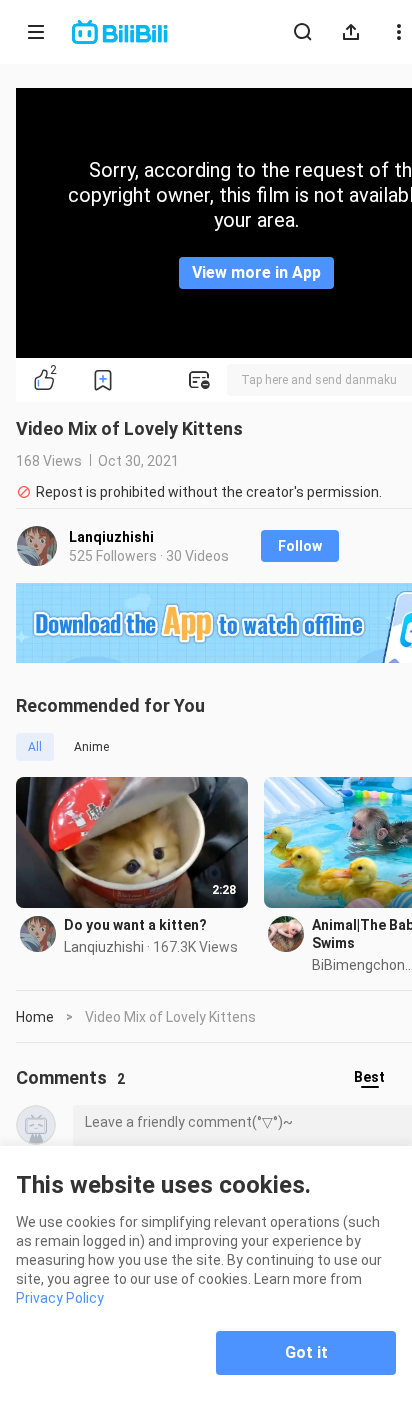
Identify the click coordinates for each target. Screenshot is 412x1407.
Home (35, 1017)
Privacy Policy (60, 1298)
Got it (306, 1352)
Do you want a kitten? (135, 925)
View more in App (256, 272)
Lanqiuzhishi (111, 537)
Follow (300, 546)
